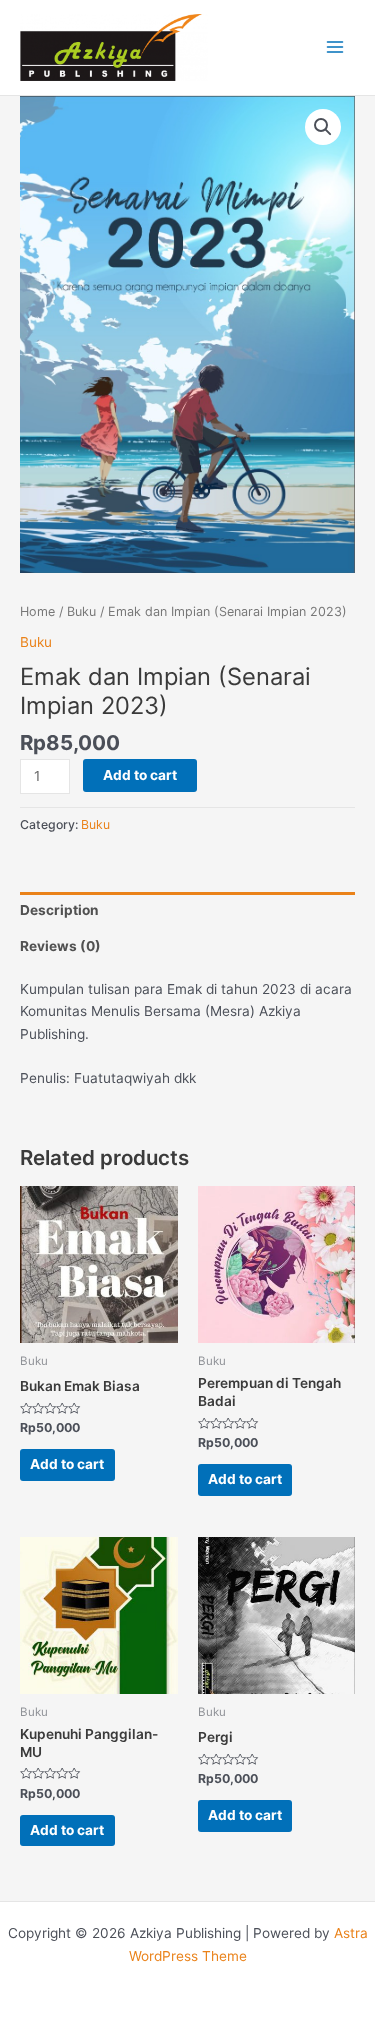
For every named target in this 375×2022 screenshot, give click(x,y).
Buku (81, 611)
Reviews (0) (60, 946)
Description (59, 910)
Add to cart (140, 775)
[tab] (187, 910)
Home (37, 611)
